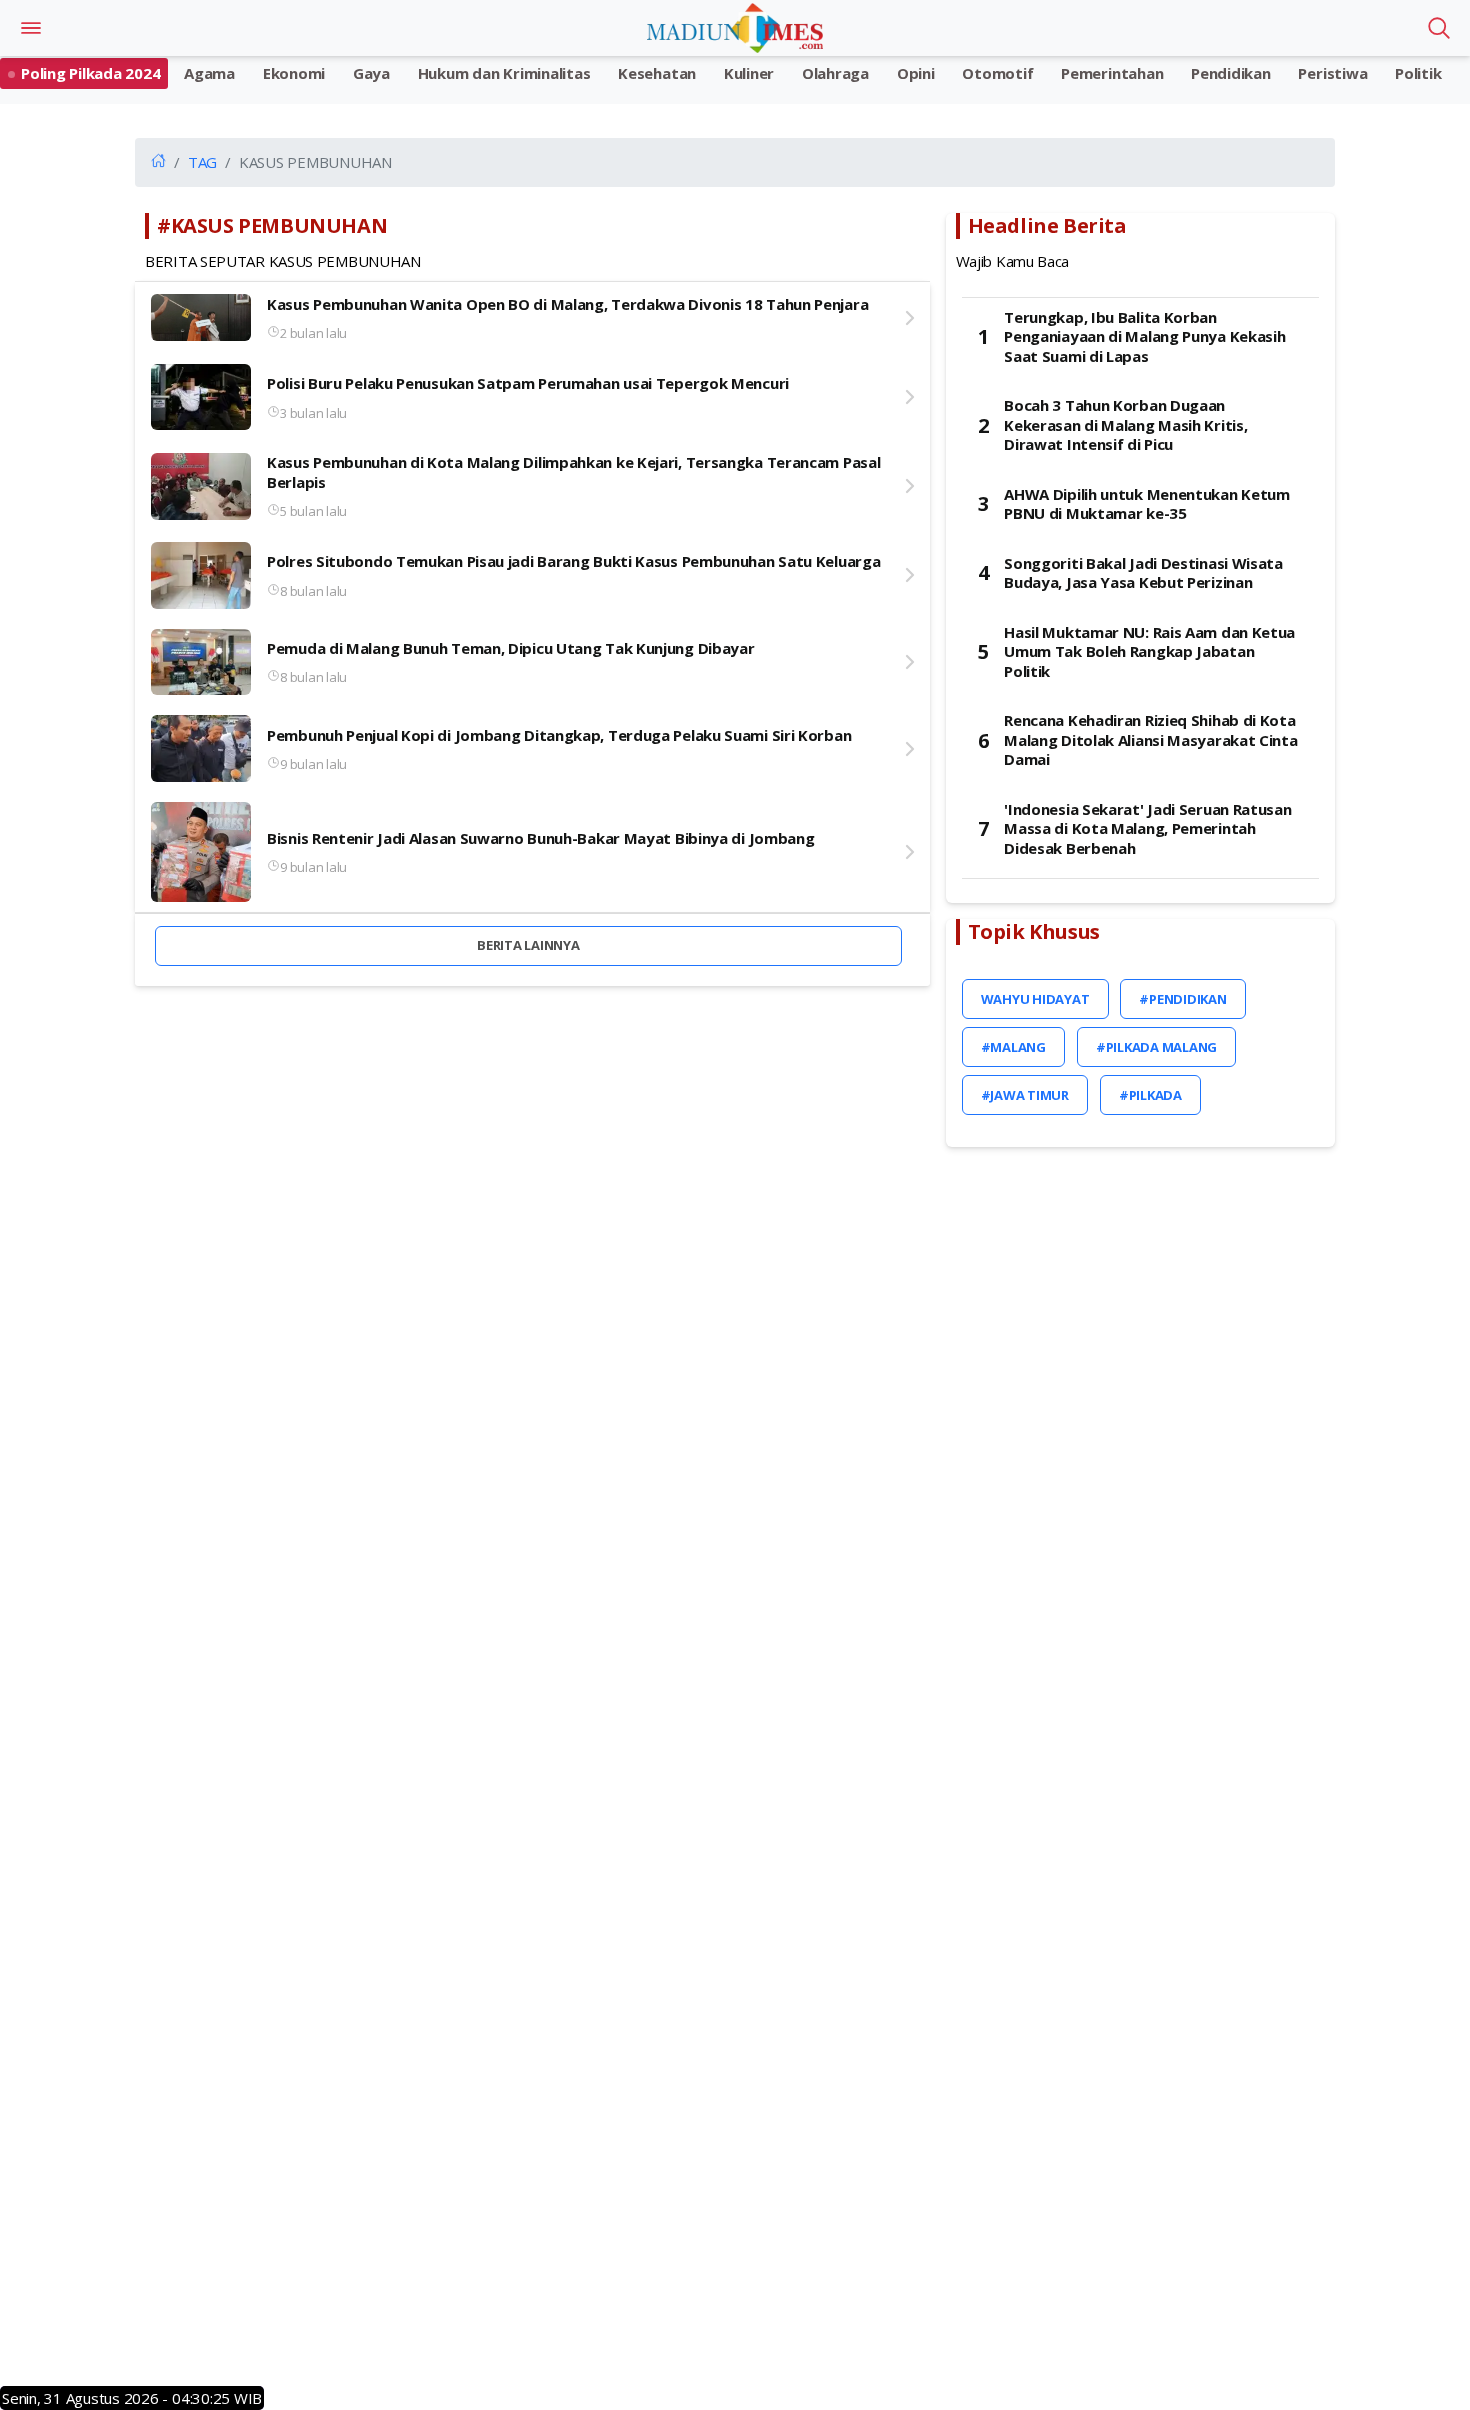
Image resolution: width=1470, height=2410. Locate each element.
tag (202, 162)
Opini (916, 73)
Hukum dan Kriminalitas (504, 73)
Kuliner (749, 73)
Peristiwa (1332, 73)
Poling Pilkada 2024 (90, 73)
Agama (209, 73)
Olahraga (835, 73)
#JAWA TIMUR (1025, 1095)
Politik (1418, 73)
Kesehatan (657, 73)
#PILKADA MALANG (1156, 1047)
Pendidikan (1231, 73)
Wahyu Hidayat (1035, 999)
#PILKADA (1150, 1095)
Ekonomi (294, 73)
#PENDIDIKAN (1182, 999)
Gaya (371, 73)
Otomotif (997, 73)
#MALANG (1013, 1047)
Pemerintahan (1112, 73)
